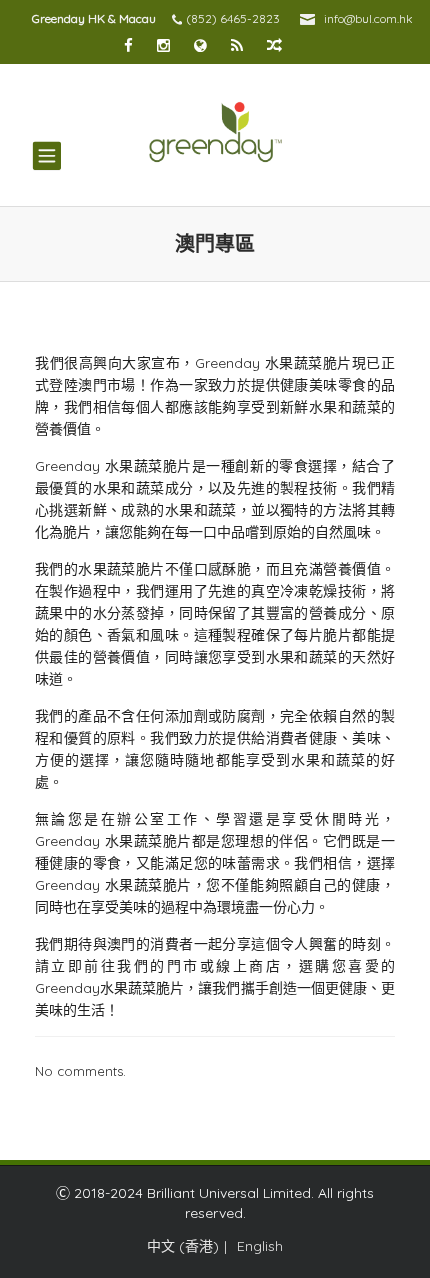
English (260, 1246)
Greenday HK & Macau (94, 18)
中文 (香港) (183, 1246)
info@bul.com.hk (368, 18)
